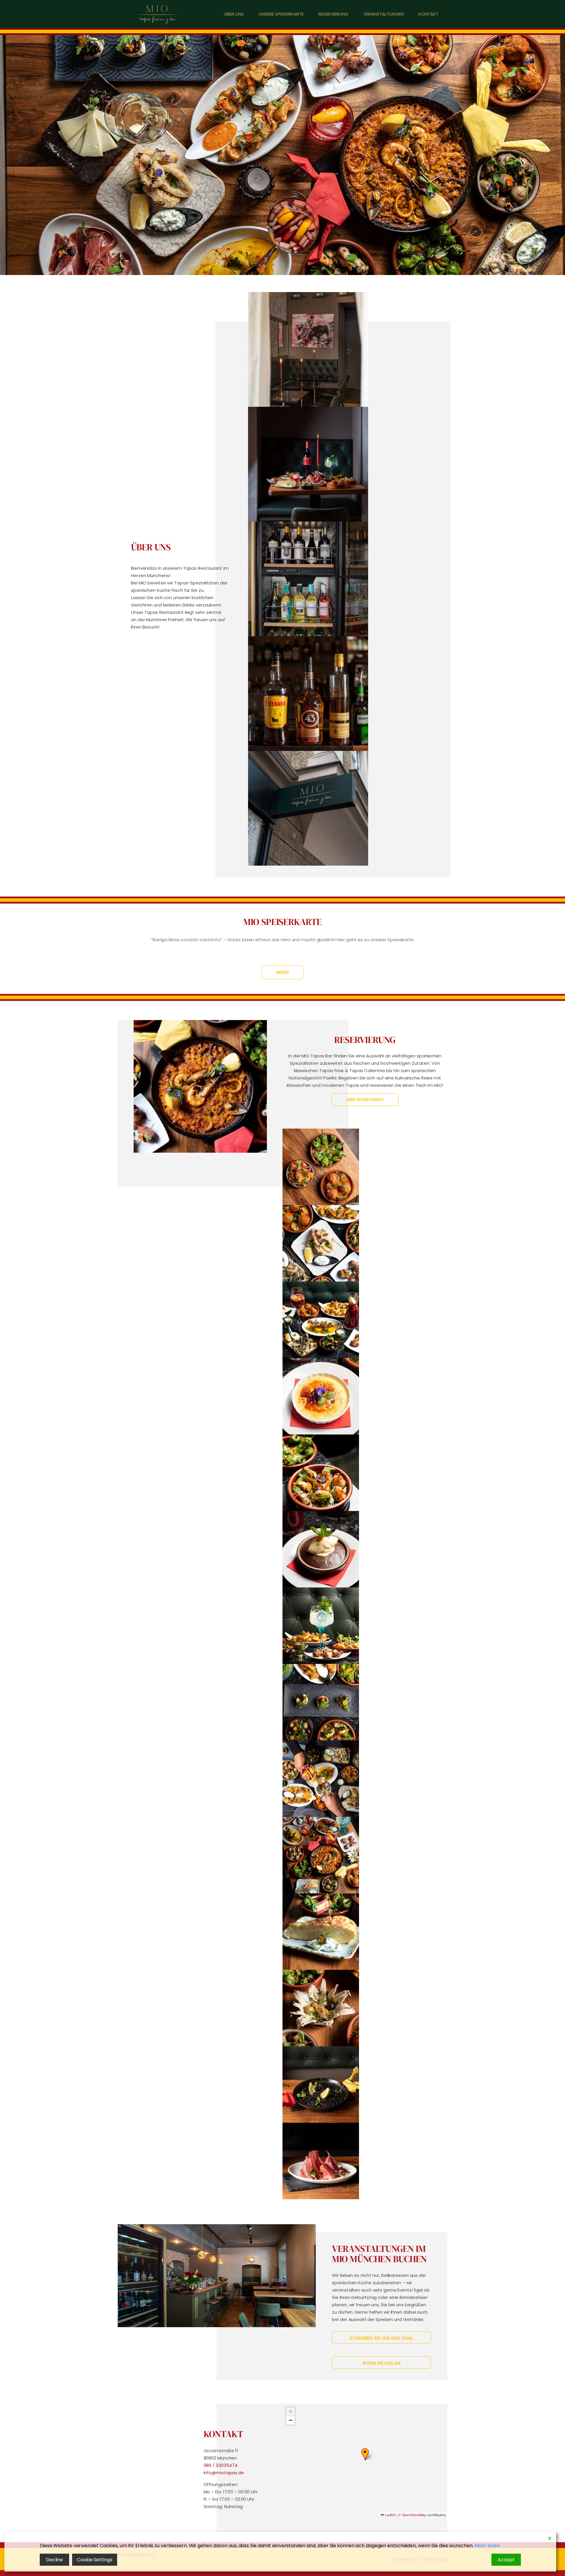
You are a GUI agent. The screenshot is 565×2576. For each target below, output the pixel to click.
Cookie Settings (95, 2560)
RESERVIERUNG (333, 14)
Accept (506, 2560)
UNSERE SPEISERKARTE (281, 14)
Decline (54, 2560)
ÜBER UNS (234, 14)
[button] (365, 2454)
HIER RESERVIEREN (365, 1100)
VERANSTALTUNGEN (383, 14)
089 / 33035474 (221, 2465)
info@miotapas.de (224, 2473)
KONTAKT (428, 14)
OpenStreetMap (414, 2515)
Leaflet (390, 2515)
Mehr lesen (487, 2546)
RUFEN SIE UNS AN (381, 2363)
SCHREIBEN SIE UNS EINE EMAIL (382, 2338)
